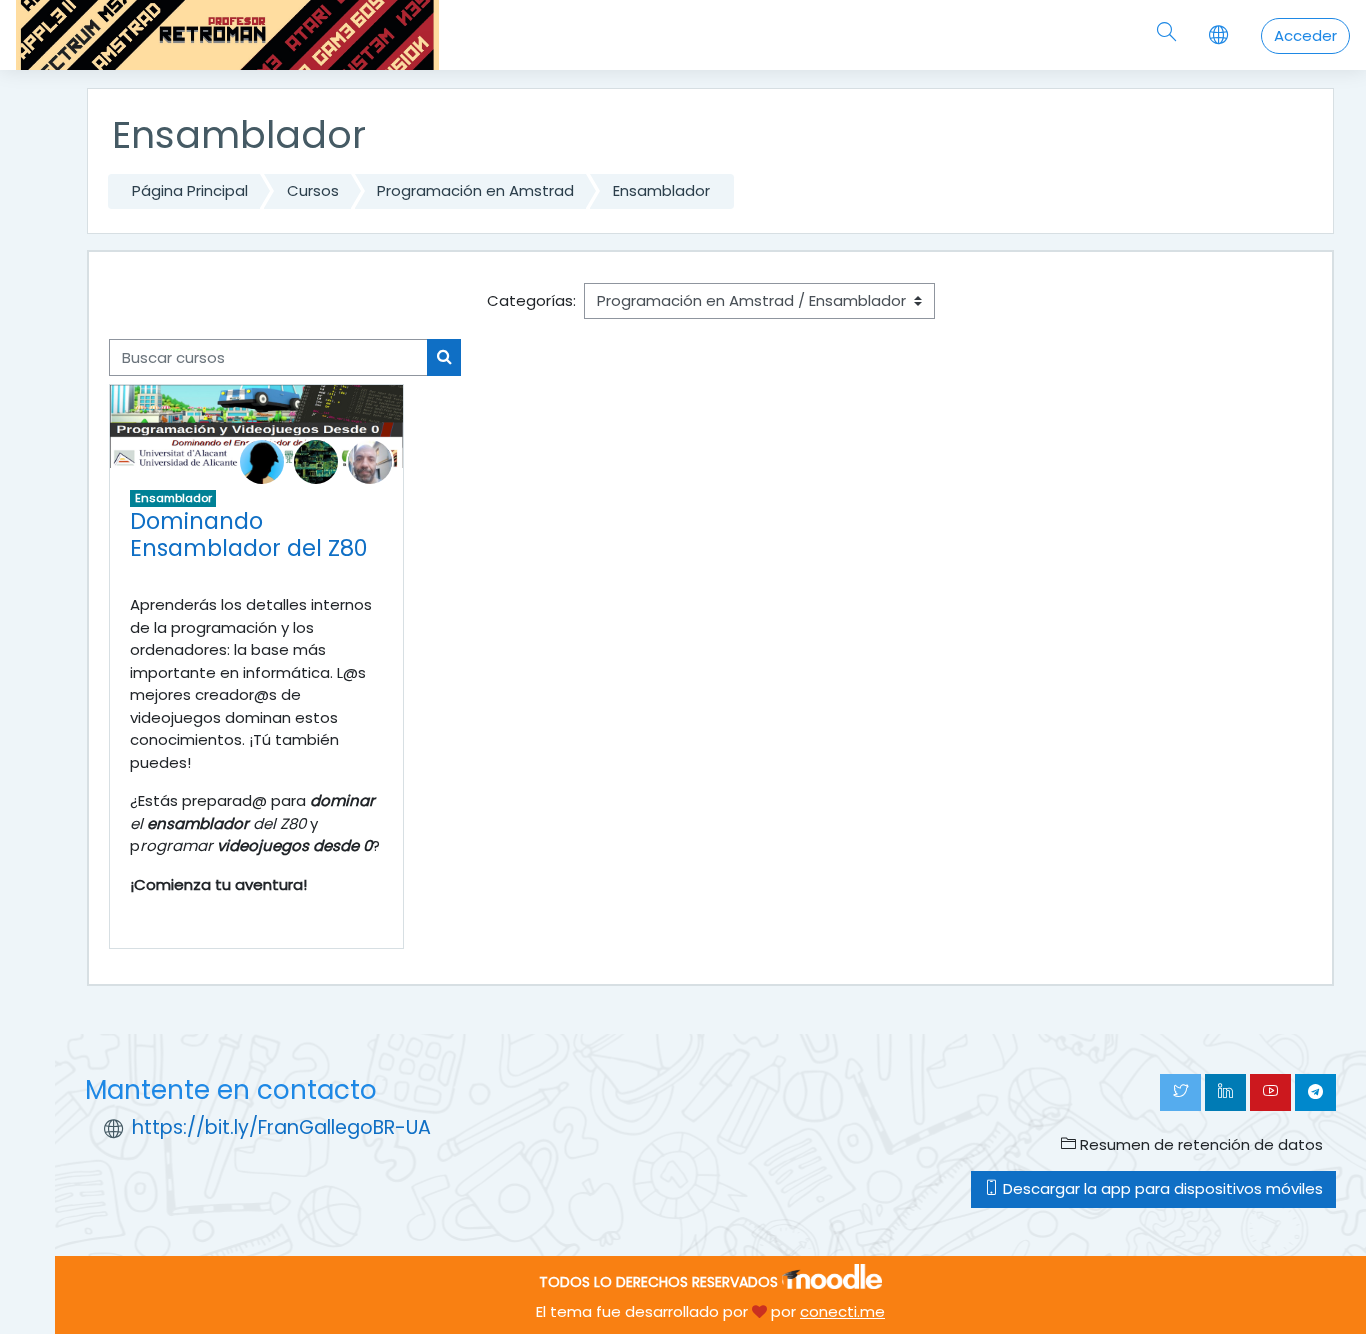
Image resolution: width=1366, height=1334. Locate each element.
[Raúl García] (370, 460)
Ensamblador (661, 190)
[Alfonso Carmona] (262, 460)
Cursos (313, 190)
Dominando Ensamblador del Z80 (249, 534)
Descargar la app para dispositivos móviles (1161, 1188)
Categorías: (531, 300)
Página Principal (190, 190)
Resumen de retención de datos (1199, 1144)
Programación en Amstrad (475, 190)
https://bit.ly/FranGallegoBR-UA (281, 1127)
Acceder (1305, 35)
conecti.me (842, 1311)
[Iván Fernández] (316, 460)
